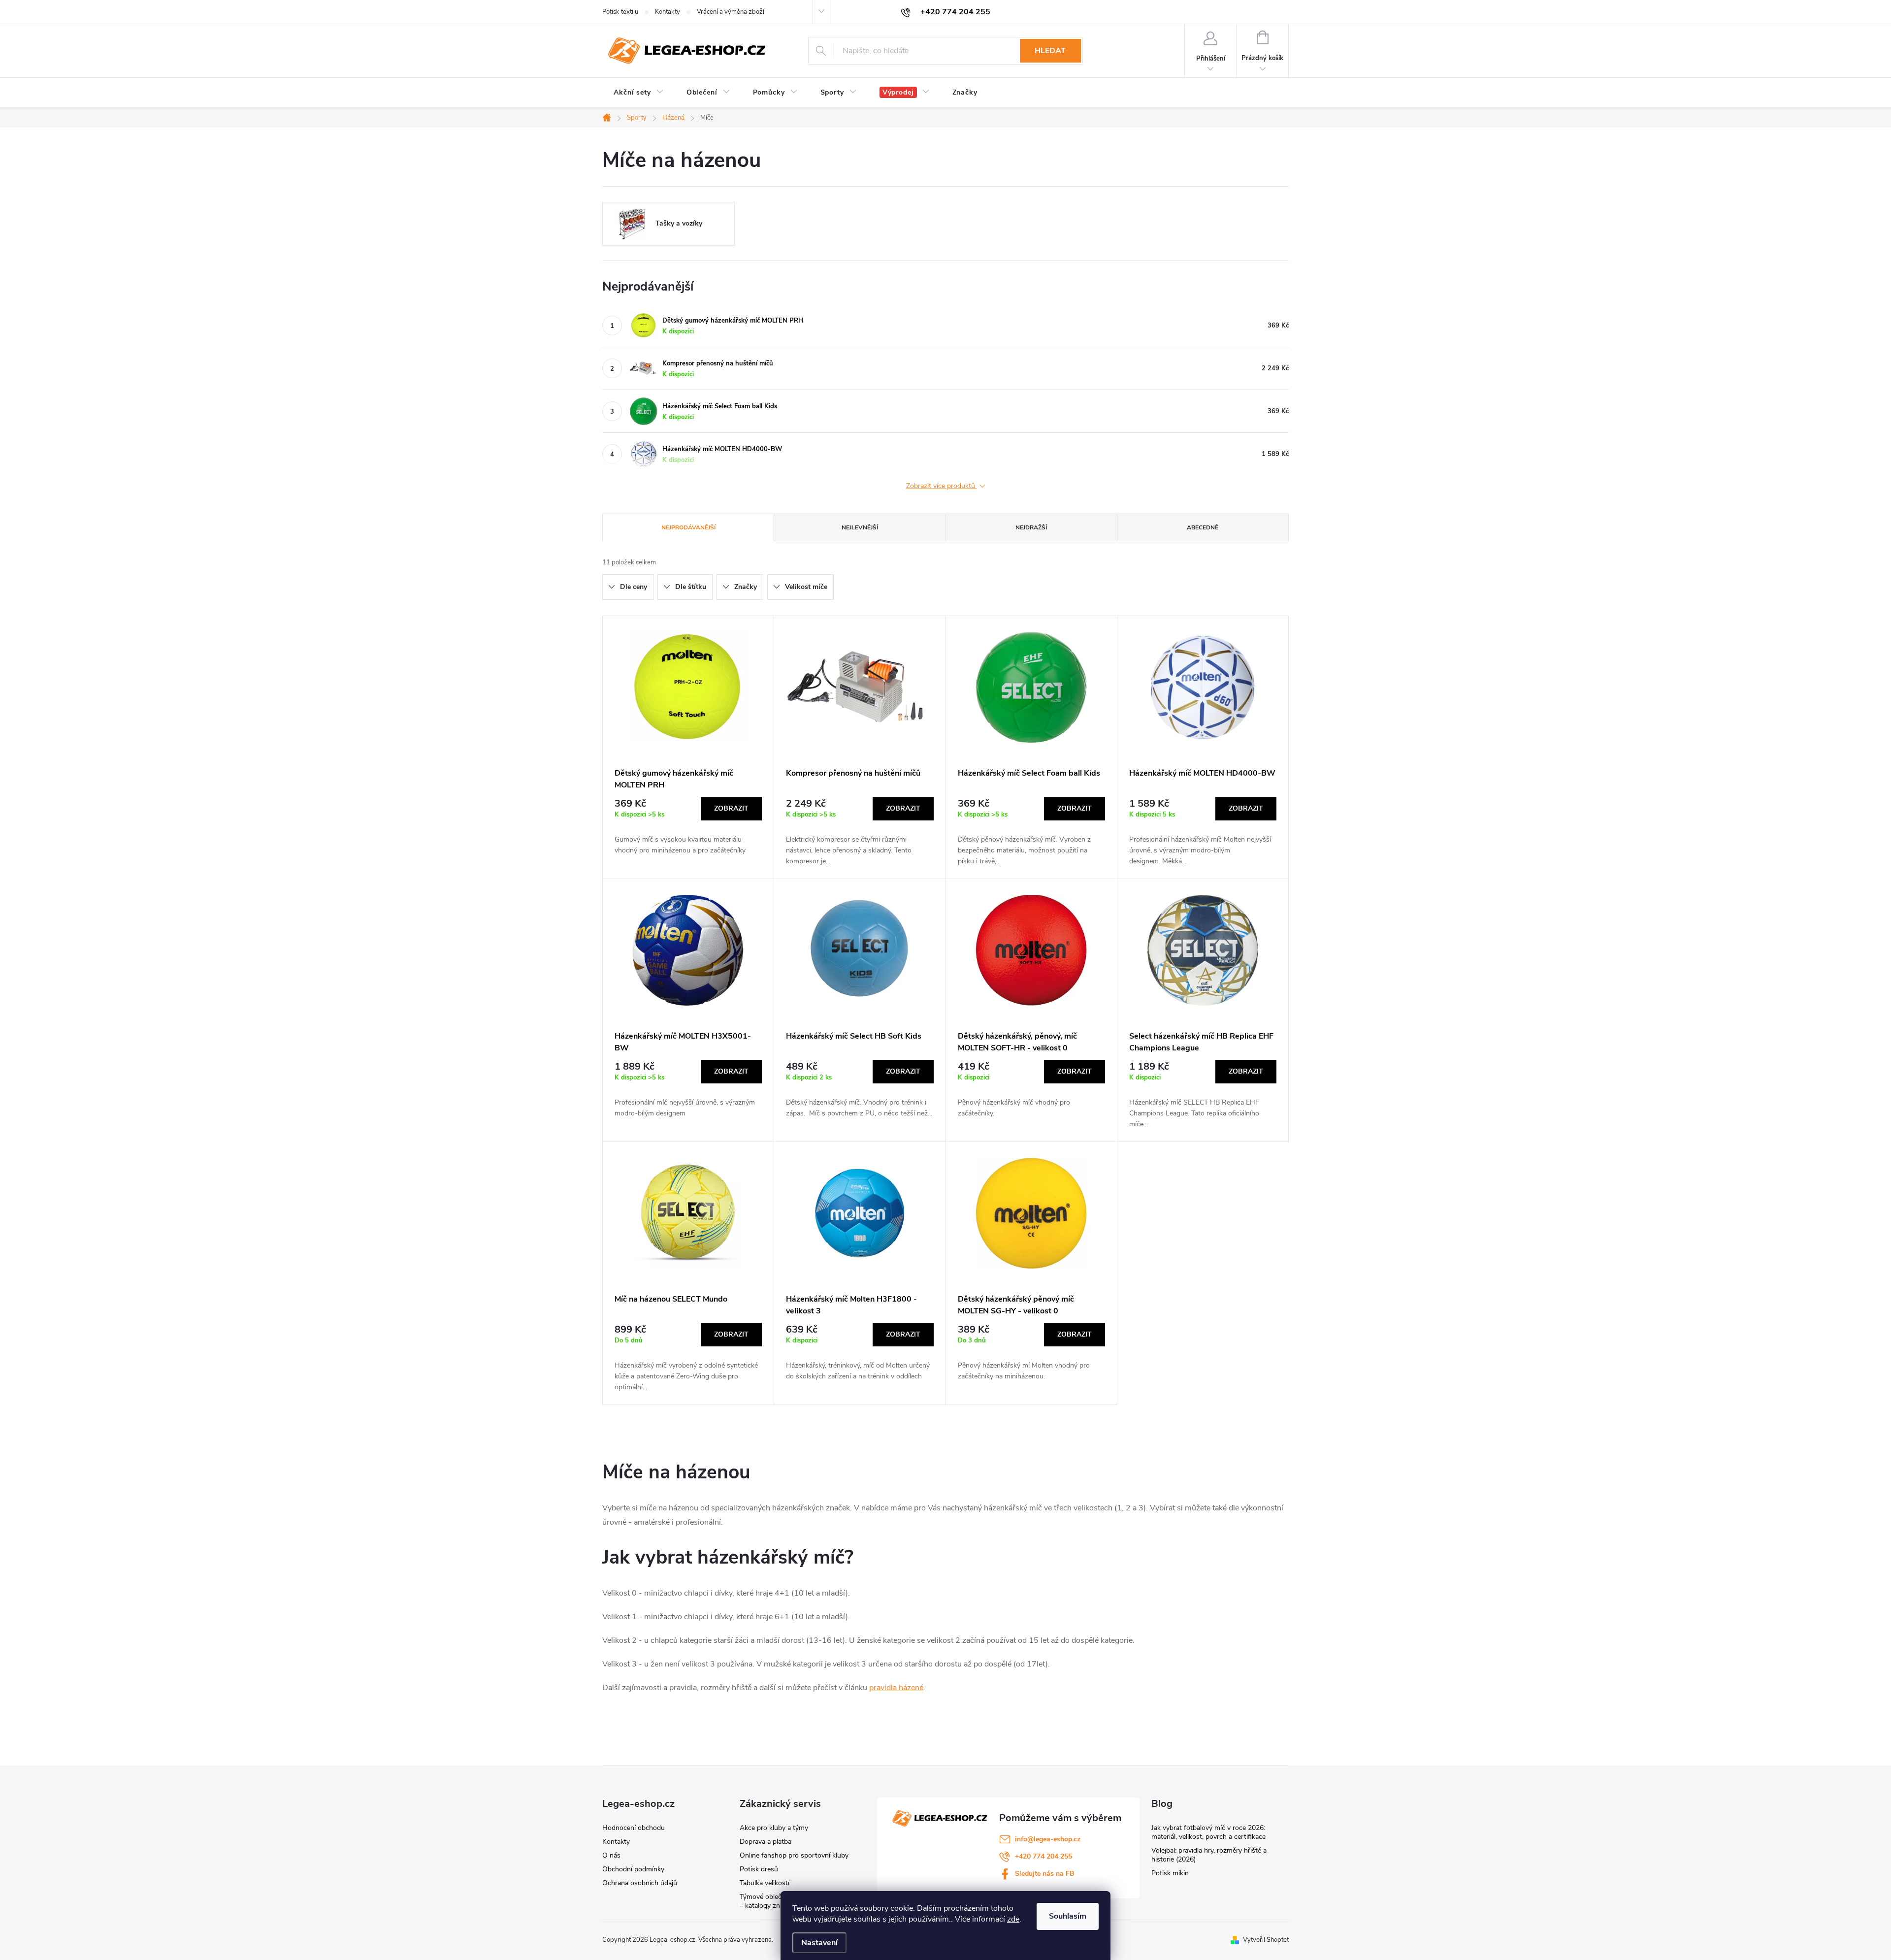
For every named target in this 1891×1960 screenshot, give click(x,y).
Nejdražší (1031, 527)
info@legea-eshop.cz (1048, 1839)
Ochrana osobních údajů (640, 1883)
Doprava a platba (766, 1842)
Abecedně (1203, 527)
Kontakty (668, 12)
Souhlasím (1068, 1916)
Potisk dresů (759, 1869)
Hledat (1050, 51)
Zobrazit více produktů (942, 486)
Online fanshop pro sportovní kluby (794, 1855)
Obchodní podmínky (633, 1869)
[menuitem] (639, 93)
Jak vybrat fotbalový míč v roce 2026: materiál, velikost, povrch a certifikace (1208, 1832)
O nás (611, 1855)
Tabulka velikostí (765, 1883)
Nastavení (819, 1943)
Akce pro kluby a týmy (774, 1828)
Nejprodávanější (688, 527)
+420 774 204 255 (1043, 1856)
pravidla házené (896, 1688)
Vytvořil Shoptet (1266, 1940)
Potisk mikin (1170, 1873)
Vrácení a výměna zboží (731, 12)
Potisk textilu (620, 12)
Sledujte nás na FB (1045, 1874)
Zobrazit (731, 808)
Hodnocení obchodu (634, 1828)
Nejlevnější (860, 527)
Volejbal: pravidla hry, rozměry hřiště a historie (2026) (1209, 1855)
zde (1013, 1919)
